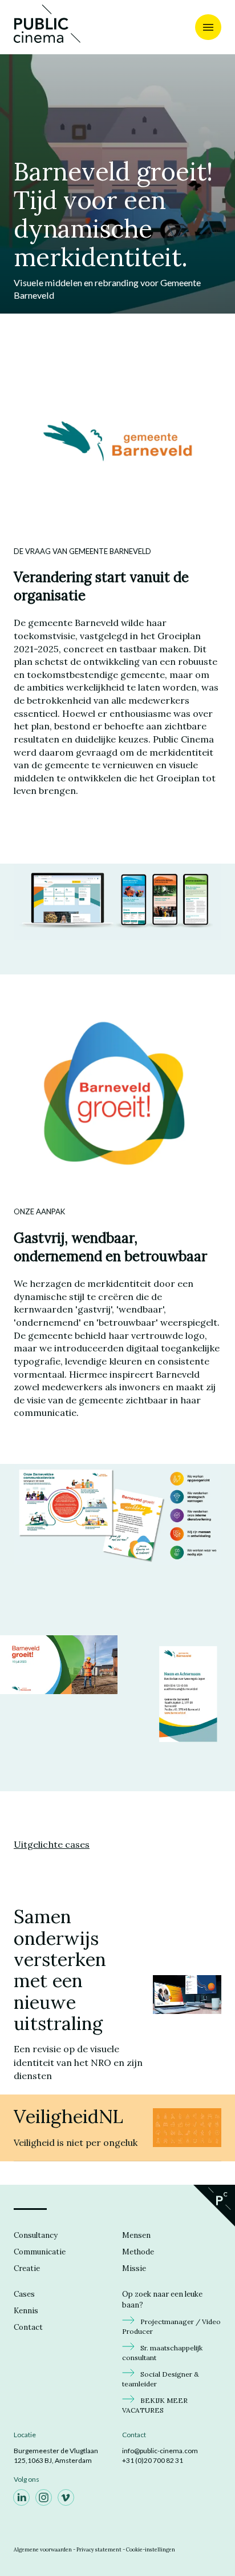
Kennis (26, 2311)
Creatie (27, 2268)
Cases (24, 2294)
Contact (28, 2327)
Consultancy (36, 2235)
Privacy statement (99, 2549)
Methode (138, 2252)
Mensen (136, 2235)
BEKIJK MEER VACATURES (155, 2406)
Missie (134, 2268)
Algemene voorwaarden (43, 2549)
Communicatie (40, 2252)
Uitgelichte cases (52, 1844)
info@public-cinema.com (160, 2451)
